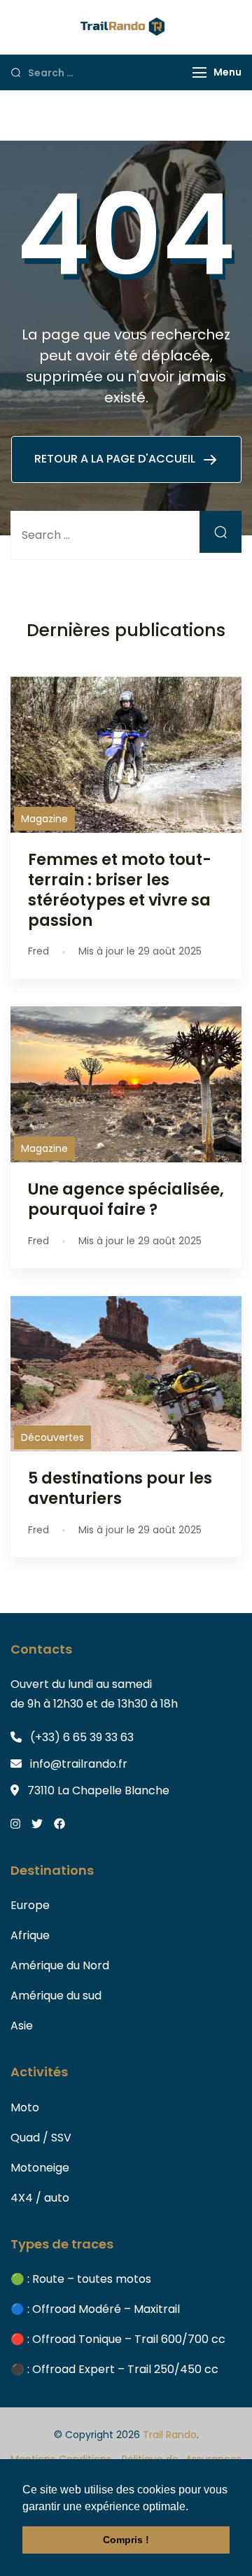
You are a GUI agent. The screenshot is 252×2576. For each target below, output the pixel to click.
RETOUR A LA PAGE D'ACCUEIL (116, 459)
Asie (22, 2026)
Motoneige (40, 2168)
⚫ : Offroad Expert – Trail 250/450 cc (114, 2369)
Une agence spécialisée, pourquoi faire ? (126, 1199)
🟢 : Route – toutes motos (81, 2279)
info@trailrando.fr (79, 1764)
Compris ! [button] (126, 2540)
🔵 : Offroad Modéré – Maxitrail (95, 2309)
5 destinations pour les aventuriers (120, 1488)
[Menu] (199, 72)
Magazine (44, 819)
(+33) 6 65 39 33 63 (82, 1737)
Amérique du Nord (60, 1965)
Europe (30, 1905)
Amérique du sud (56, 1996)
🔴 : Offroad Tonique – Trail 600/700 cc (118, 2339)
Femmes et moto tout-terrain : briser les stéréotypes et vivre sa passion (120, 890)
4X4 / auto (40, 2198)
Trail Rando (170, 2435)
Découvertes (52, 1437)
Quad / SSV (41, 2138)
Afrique (30, 1935)
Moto (25, 2107)
